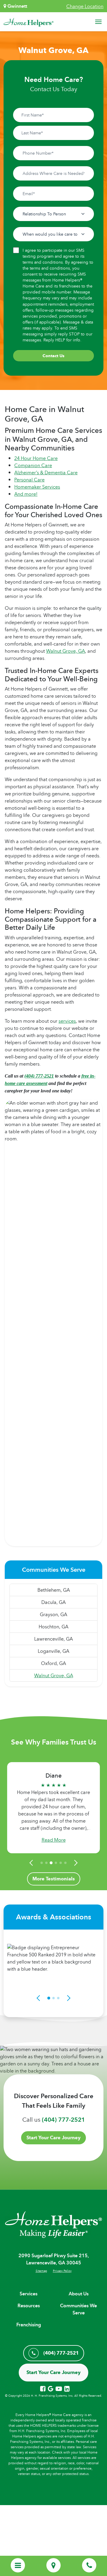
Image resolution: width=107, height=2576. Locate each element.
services (67, 1021)
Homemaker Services (37, 487)
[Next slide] (75, 1863)
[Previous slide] (32, 1863)
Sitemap (41, 2271)
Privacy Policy (62, 2271)
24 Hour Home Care (36, 458)
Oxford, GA (53, 1663)
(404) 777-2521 (39, 1076)
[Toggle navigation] (98, 22)
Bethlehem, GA (54, 1590)
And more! (26, 494)
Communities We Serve (78, 2309)
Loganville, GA (53, 1651)
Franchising (29, 2325)
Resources (29, 2306)
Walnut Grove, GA (66, 651)
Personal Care (29, 480)
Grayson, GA (53, 1614)
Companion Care (33, 465)
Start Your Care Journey (53, 2138)
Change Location (85, 6)
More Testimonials (54, 1879)
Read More (54, 1840)
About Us (79, 2294)
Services (29, 2294)
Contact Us (53, 356)
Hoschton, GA (53, 1627)
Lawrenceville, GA (53, 1639)
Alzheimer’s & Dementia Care (46, 472)
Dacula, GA (53, 1602)
